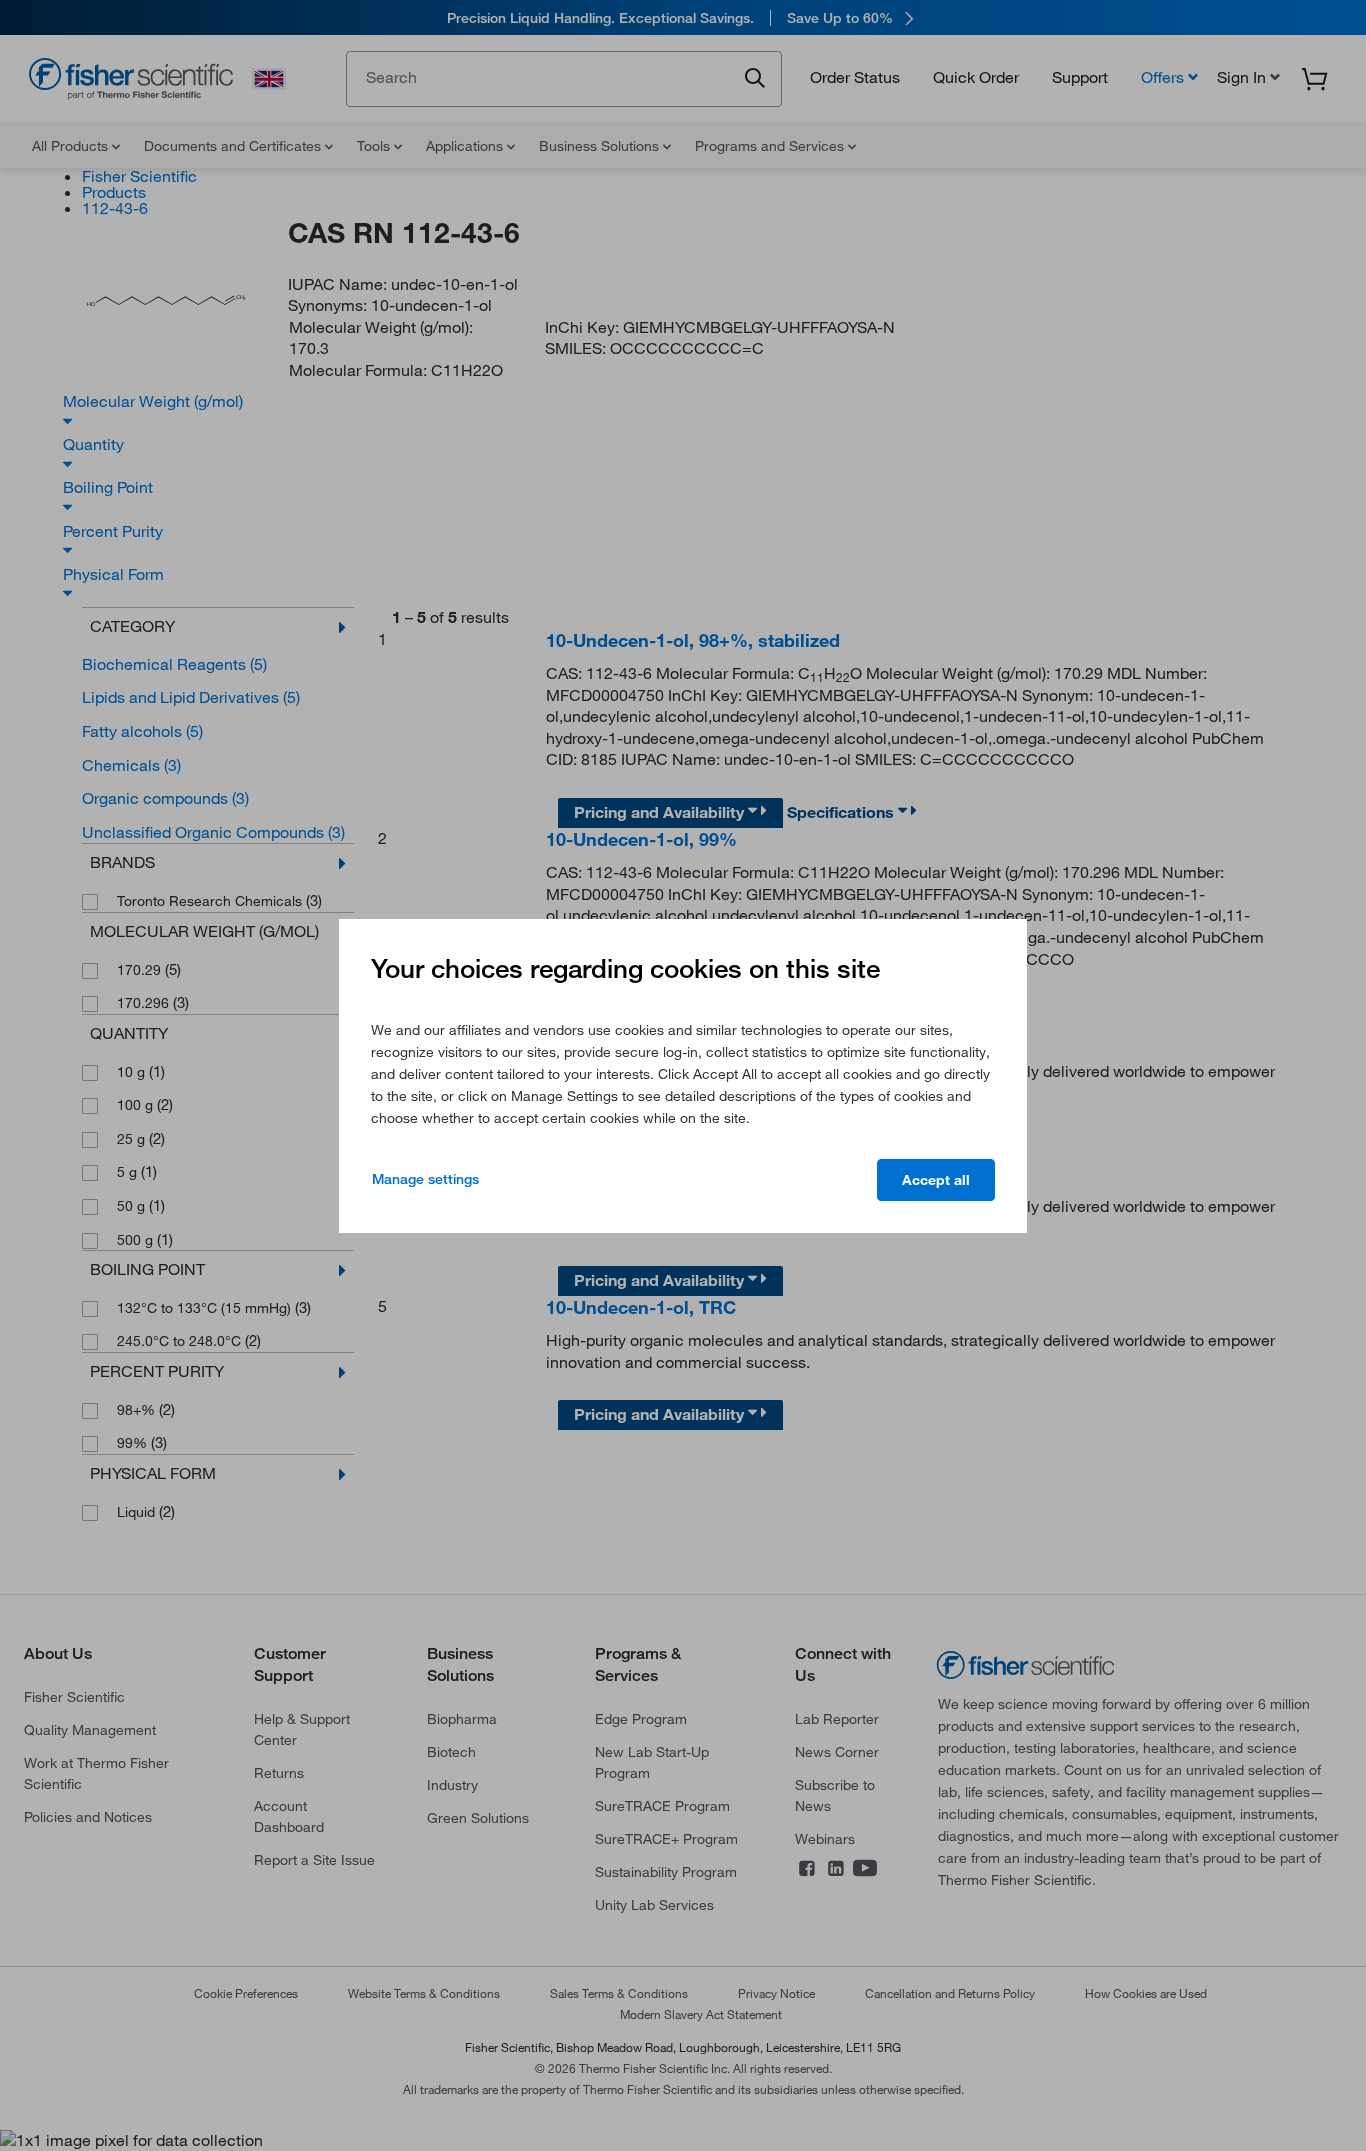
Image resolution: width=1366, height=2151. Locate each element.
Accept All (936, 1180)
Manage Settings (425, 1179)
